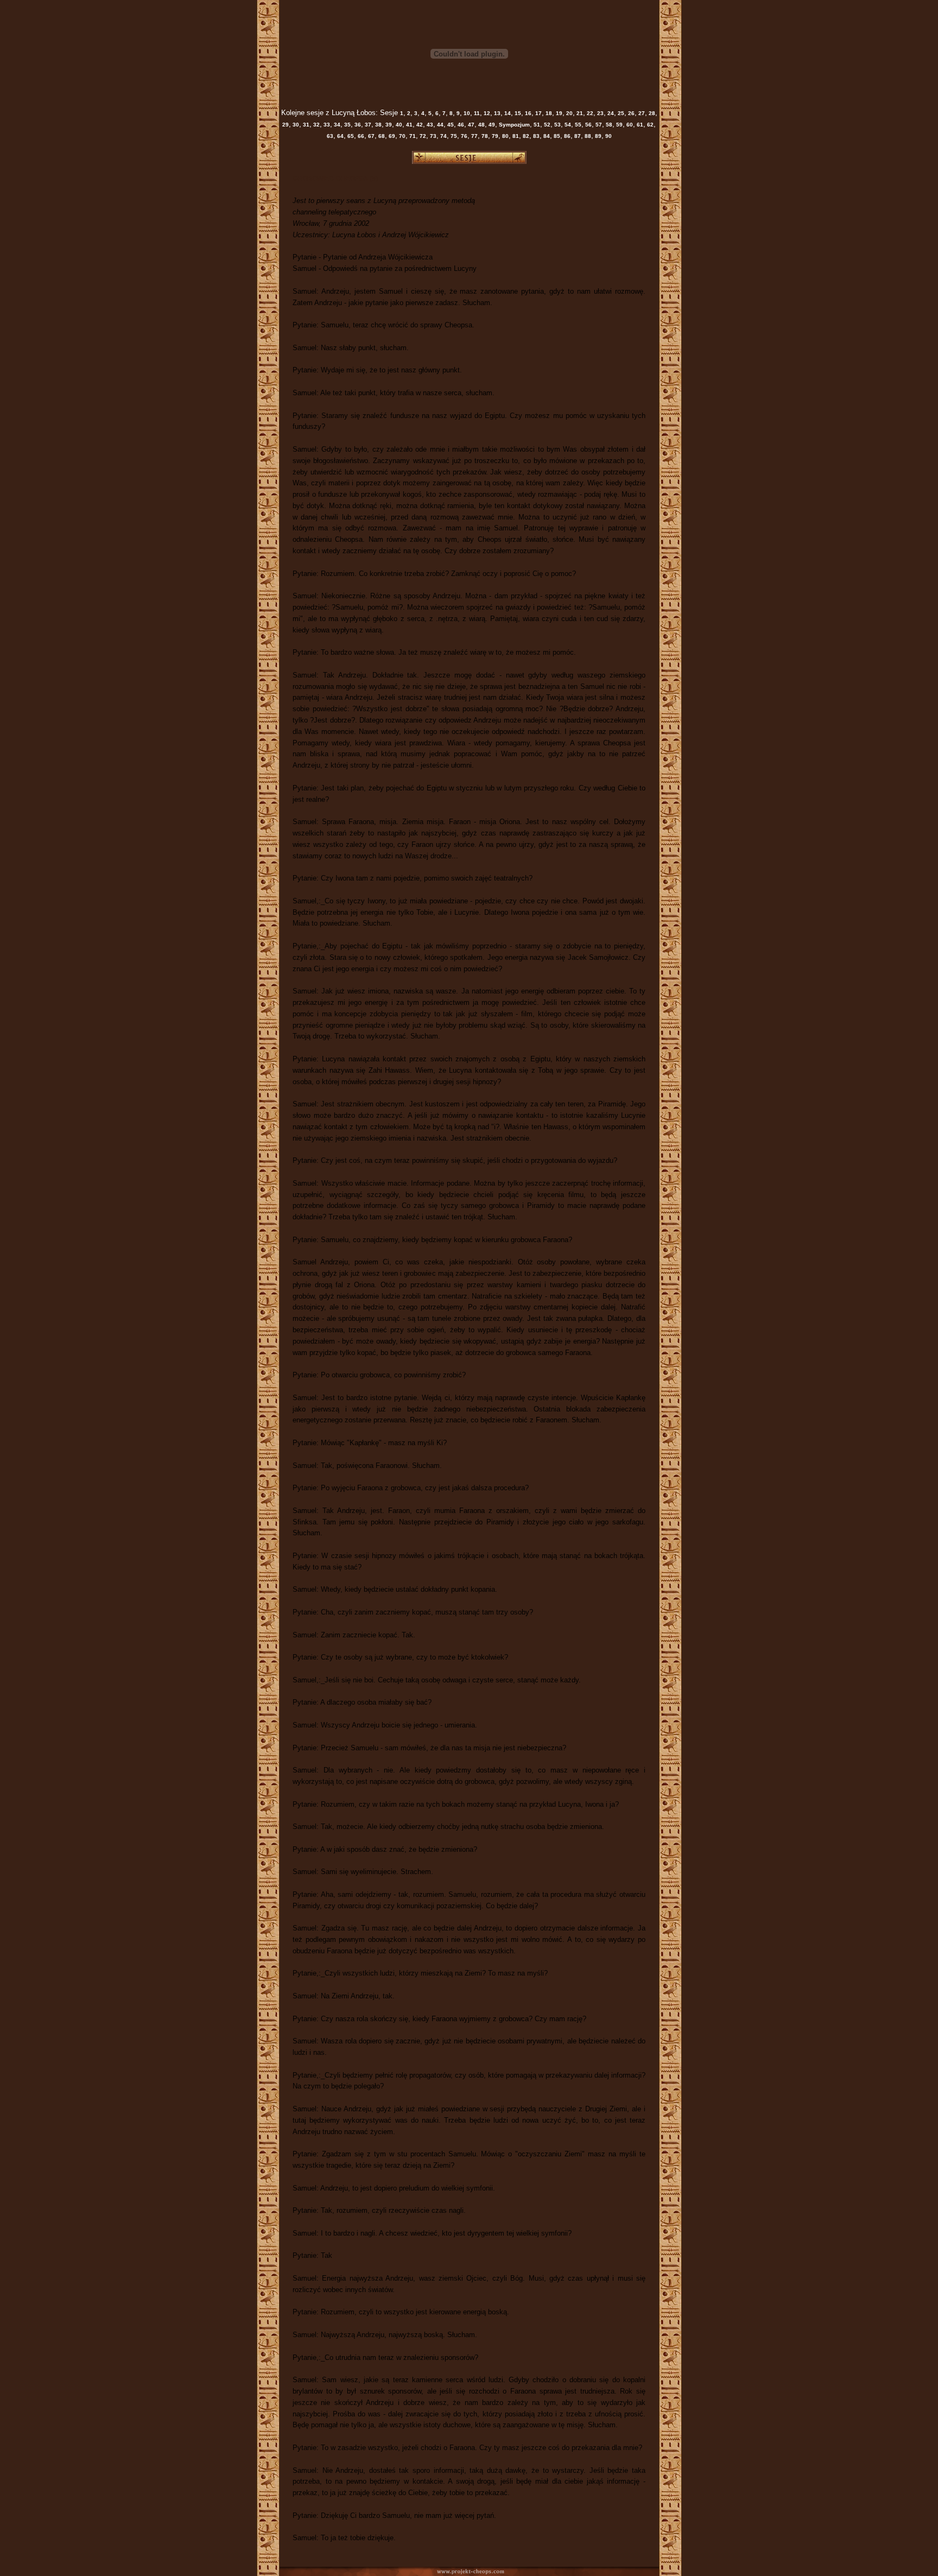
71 (412, 136)
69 (391, 136)
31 (305, 125)
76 (463, 136)
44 (439, 125)
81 (515, 136)
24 (610, 113)
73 (432, 136)
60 (629, 125)
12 (486, 113)
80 (505, 136)
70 (401, 136)
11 (476, 113)
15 (517, 113)
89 (597, 136)
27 (641, 113)
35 (347, 125)
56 (588, 125)
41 (408, 125)
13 (496, 113)
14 (507, 113)
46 (460, 125)
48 (481, 125)
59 (619, 125)
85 (556, 136)
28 (651, 113)
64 (340, 136)
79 (494, 136)
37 (367, 125)
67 (370, 136)
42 (419, 125)
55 (577, 125)
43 (429, 125)
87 (577, 136)
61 (639, 125)
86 (566, 136)
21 (579, 113)
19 (558, 113)
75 (453, 136)
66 (360, 136)
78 (484, 136)
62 (649, 125)
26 (630, 113)
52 (546, 125)
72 (422, 136)
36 (357, 125)
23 (600, 113)
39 (388, 125)
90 (608, 136)
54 (567, 125)
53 (557, 125)
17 (538, 113)
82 (525, 136)
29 (286, 125)
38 (378, 125)
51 (536, 125)
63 (330, 136)
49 (491, 125)
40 (398, 125)
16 (527, 113)
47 (470, 125)
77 (474, 136)
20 (569, 113)
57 (598, 125)
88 (587, 136)
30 (295, 125)
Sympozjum (514, 125)
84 (546, 136)
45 (450, 125)
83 (535, 136)
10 (466, 113)
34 (336, 125)
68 (381, 136)
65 (350, 136)
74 (443, 136)
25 (620, 113)
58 (608, 125)
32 (316, 125)
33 (326, 125)
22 (589, 113)
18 (548, 113)
